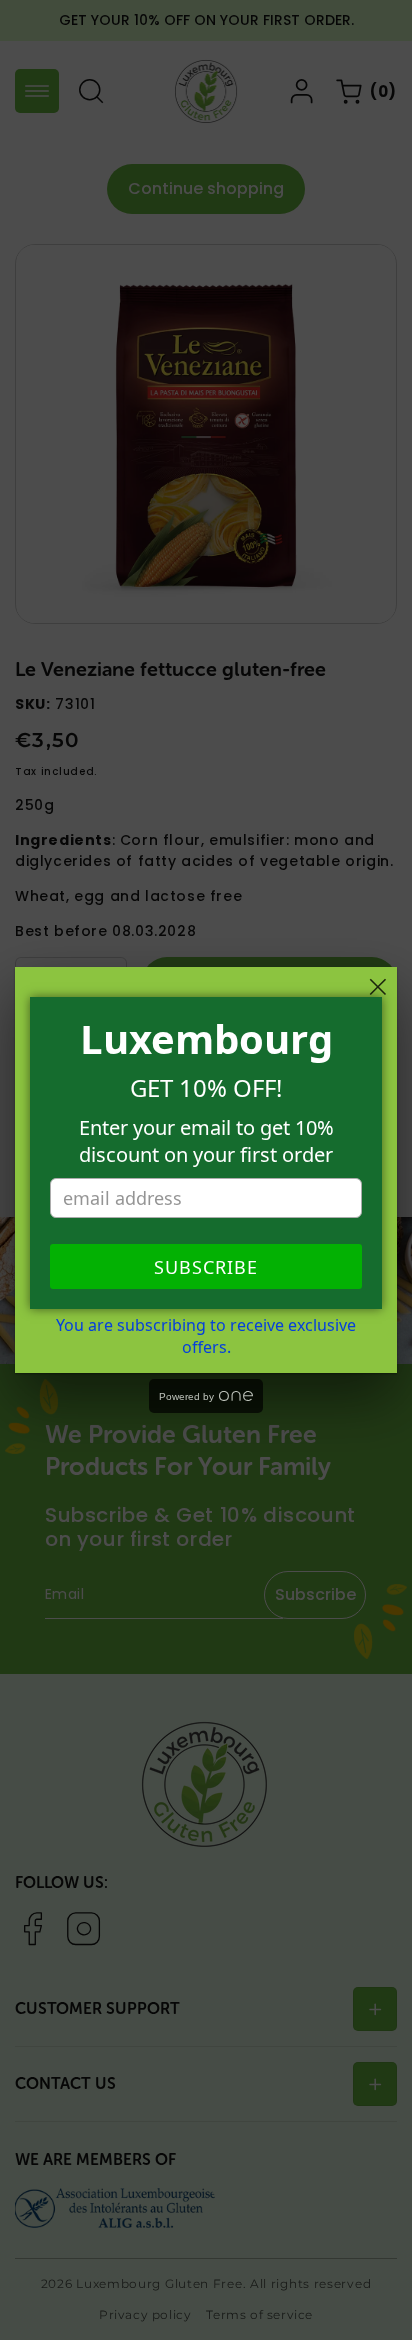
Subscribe (206, 1267)
